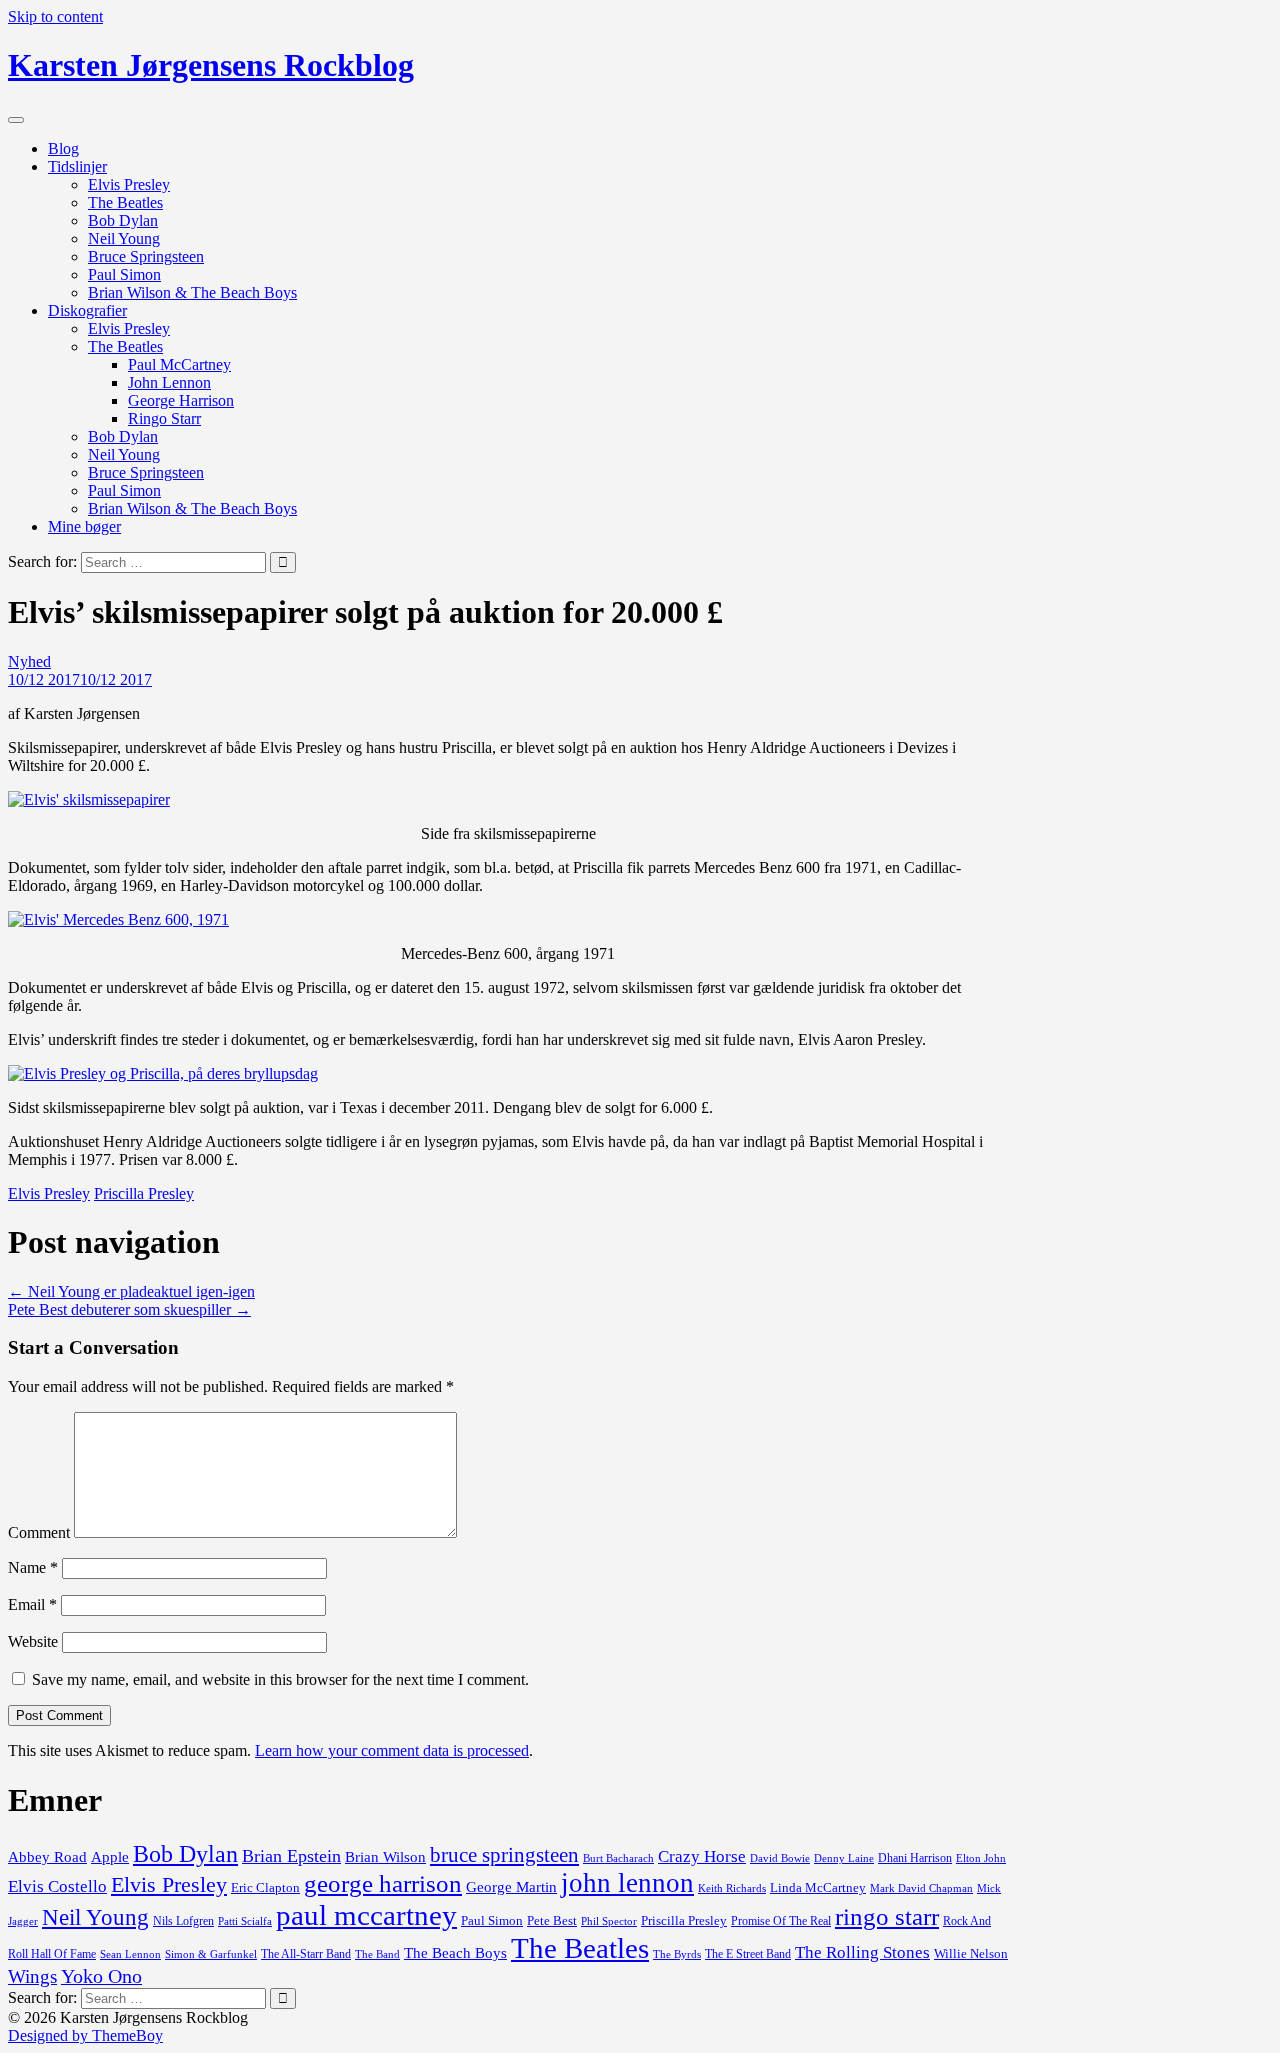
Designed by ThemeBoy (85, 2035)
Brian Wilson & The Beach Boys (192, 292)
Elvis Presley (129, 184)
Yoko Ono (101, 1976)
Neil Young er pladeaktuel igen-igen (131, 1291)
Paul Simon (124, 274)
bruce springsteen (504, 1855)
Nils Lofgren (183, 1921)
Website (33, 1641)
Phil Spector (609, 1921)
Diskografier (87, 310)
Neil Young (124, 238)
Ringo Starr (164, 418)
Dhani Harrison (915, 1858)
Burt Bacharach (618, 1858)
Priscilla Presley (144, 1193)
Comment (39, 1532)
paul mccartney (366, 1915)
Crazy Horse (702, 1856)
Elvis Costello (57, 1886)
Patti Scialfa (245, 1921)
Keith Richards (732, 1888)
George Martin (511, 1887)
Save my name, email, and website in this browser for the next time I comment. (280, 1679)
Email (32, 1604)
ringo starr (887, 1916)
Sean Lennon (130, 1954)
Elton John (981, 1858)
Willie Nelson (971, 1954)
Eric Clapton (265, 1888)
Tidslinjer (77, 166)
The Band (377, 1954)
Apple (110, 1857)
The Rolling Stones (862, 1952)
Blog (63, 148)
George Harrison (181, 400)
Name (33, 1567)
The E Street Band (748, 1954)
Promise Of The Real (781, 1921)
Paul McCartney (179, 364)
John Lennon (169, 382)
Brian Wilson (385, 1857)
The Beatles (125, 202)
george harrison (383, 1883)
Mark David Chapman (921, 1888)
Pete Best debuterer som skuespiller (129, 1309)
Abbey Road (47, 1857)
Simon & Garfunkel (211, 1954)
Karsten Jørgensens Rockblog (211, 65)
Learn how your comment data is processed (392, 1750)
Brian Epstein (291, 1856)
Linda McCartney (818, 1888)
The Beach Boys (455, 1953)
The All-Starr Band (306, 1954)
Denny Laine (844, 1858)
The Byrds (677, 1954)
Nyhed (29, 661)
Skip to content (55, 16)
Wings (32, 1976)
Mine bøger (84, 526)
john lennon (627, 1883)
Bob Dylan (123, 220)
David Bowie (780, 1858)
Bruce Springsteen (146, 256)
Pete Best (552, 1920)
